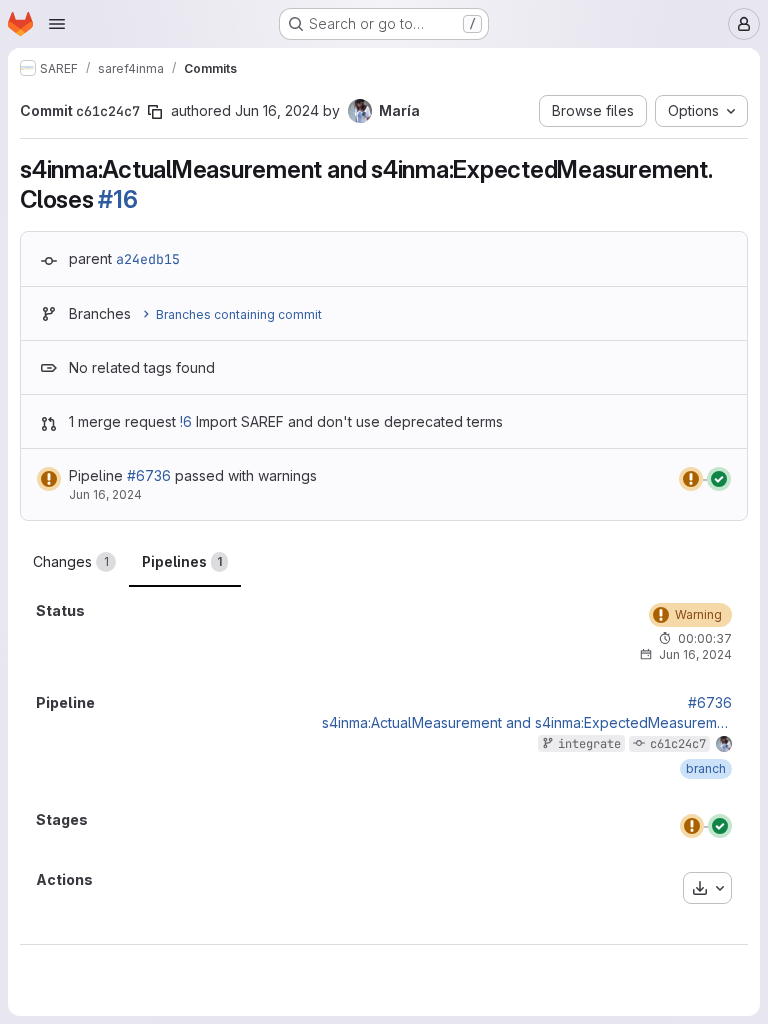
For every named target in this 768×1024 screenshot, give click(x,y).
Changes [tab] (71, 561)
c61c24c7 (678, 744)
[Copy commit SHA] (155, 112)
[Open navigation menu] (57, 24)
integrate (589, 744)
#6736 (149, 475)
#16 (117, 199)
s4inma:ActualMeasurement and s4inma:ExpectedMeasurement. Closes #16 (527, 723)
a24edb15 (148, 259)
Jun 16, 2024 (277, 110)
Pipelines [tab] (182, 561)
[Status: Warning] (49, 479)
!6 (186, 421)
